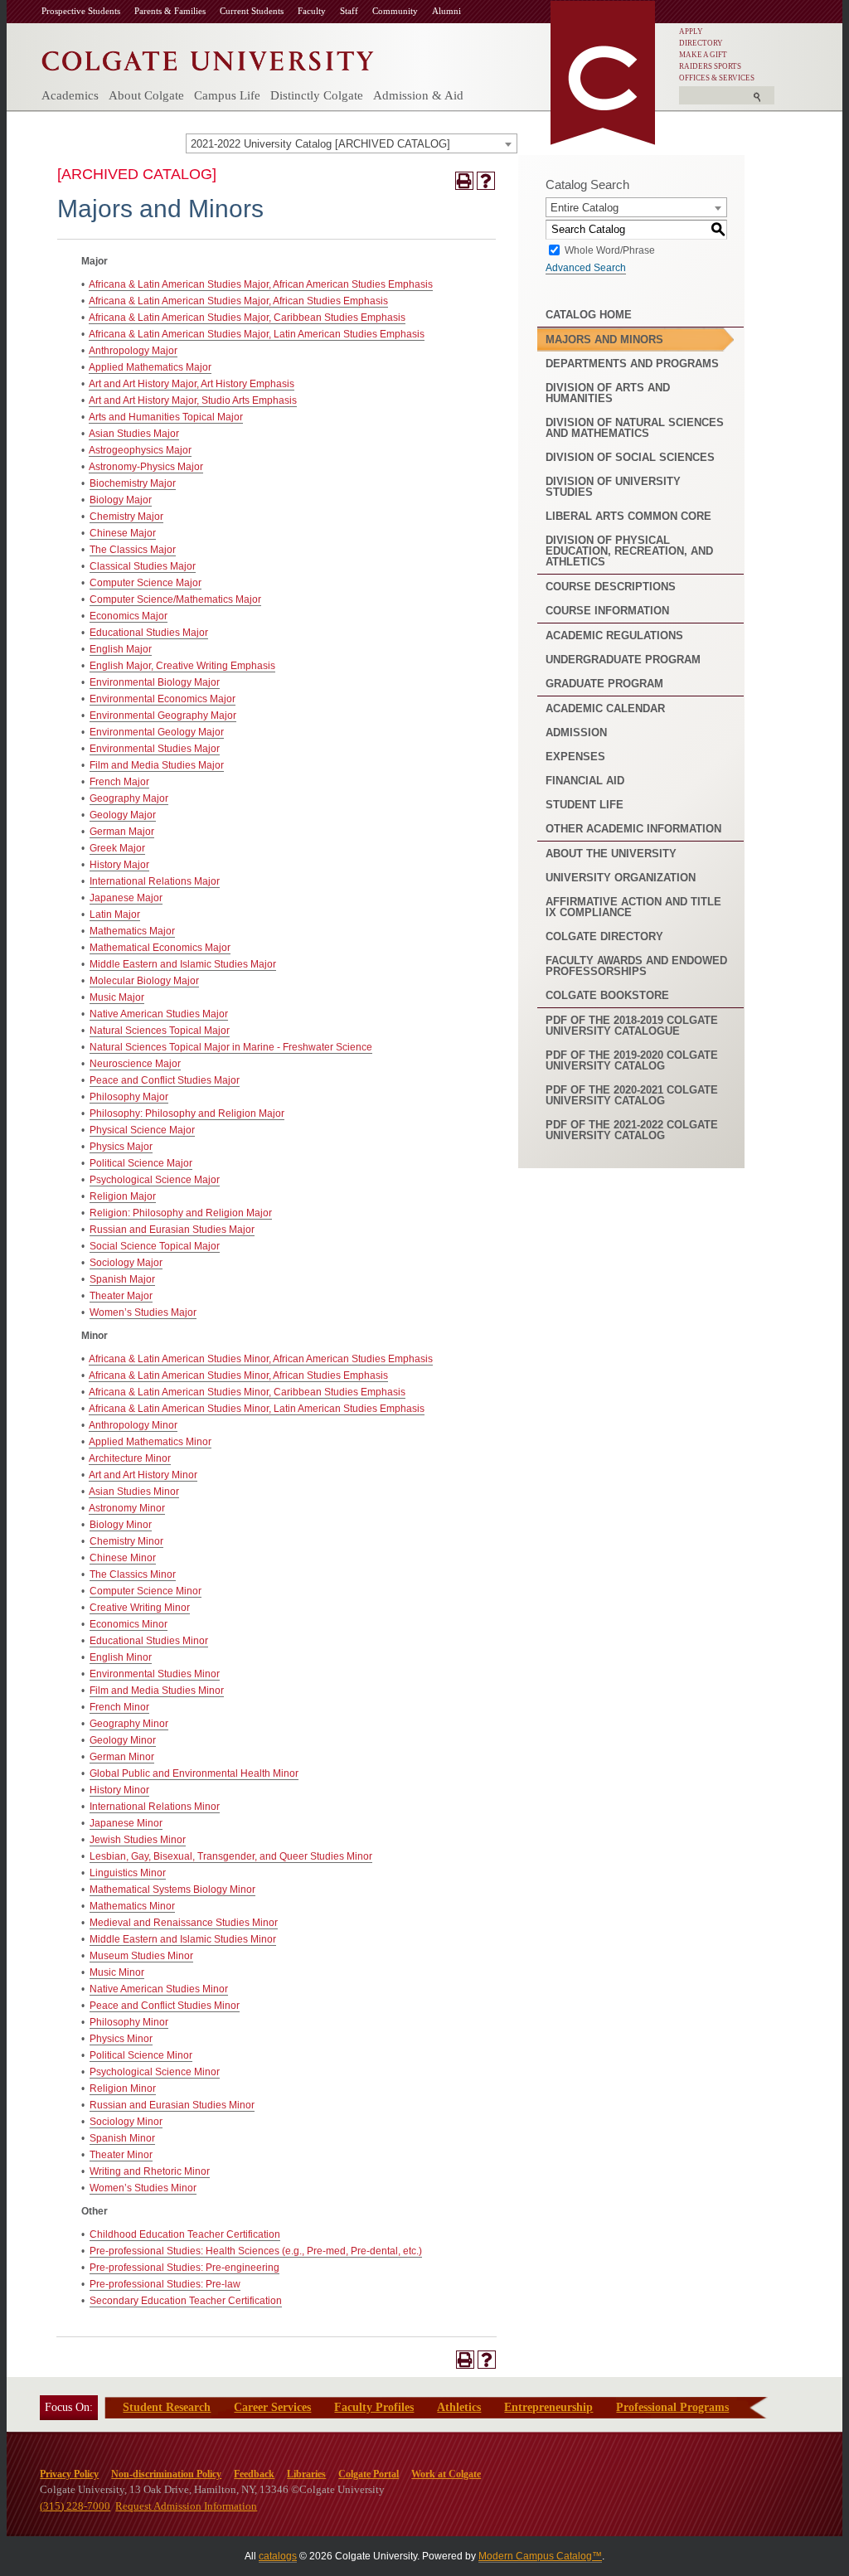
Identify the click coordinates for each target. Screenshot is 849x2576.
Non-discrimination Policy (166, 2474)
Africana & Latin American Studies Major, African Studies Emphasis (238, 301)
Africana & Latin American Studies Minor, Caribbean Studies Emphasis (247, 1392)
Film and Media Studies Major (157, 765)
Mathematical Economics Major (160, 948)
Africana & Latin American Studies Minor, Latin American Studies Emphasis (257, 1409)
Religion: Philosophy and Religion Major (181, 1213)
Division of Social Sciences (630, 457)
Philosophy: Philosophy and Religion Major (187, 1113)
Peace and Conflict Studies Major (165, 1080)
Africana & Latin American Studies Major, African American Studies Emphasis (261, 284)
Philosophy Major (129, 1097)
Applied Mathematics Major (150, 367)
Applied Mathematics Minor (150, 1442)
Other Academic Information (633, 829)
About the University (611, 854)
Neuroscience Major (135, 1064)
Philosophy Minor (129, 2022)
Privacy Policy (69, 2474)
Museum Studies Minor (141, 1956)
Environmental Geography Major (163, 716)
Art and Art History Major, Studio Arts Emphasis (193, 400)
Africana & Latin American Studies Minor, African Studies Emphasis (238, 1375)
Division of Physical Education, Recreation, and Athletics (629, 551)
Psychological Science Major (155, 1180)
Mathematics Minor (132, 1906)
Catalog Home (589, 315)
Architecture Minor (130, 1458)
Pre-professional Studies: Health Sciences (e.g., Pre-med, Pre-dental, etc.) (256, 2251)
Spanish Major (122, 1279)
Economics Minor (129, 1624)
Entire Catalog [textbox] (585, 208)
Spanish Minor (122, 2138)
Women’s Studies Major (143, 1312)
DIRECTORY (701, 43)
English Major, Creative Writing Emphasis (182, 666)
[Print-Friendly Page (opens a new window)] (464, 181)
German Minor (122, 1757)
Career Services (272, 2407)
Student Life (585, 805)
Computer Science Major (146, 583)
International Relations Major (155, 881)
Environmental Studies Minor (155, 1674)
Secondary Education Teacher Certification (186, 2301)
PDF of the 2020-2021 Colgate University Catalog (632, 1095)
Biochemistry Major (133, 483)
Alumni (446, 11)
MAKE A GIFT (703, 55)
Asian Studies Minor (134, 1492)
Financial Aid (585, 781)
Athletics (459, 2407)
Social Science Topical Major (155, 1246)
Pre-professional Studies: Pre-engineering (184, 2268)
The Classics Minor (133, 1574)
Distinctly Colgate (317, 95)
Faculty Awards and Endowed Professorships (636, 966)
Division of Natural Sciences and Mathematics (635, 428)
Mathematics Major (132, 931)
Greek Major (117, 848)
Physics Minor (121, 2039)
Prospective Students (81, 11)
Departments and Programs (632, 364)
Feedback (254, 2474)
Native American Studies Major (159, 1014)
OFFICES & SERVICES (717, 78)
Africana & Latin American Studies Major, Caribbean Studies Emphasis (247, 318)
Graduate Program (604, 684)
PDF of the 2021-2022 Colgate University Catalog (632, 1130)
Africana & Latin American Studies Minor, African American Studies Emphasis (261, 1359)
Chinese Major (123, 533)
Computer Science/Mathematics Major (175, 599)
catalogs (278, 2556)
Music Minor (117, 1972)
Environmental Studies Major (155, 749)
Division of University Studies (613, 487)
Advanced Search (586, 268)
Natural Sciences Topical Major (160, 1031)
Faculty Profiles (374, 2407)
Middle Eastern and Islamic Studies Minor (183, 1939)
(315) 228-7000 (75, 2506)
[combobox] (352, 143)
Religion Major (123, 1196)
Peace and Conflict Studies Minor (165, 2006)
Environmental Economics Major (163, 699)
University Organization (621, 878)
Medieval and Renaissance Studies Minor (184, 1923)
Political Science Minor (141, 2055)
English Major (121, 649)
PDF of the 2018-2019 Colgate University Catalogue (632, 1026)
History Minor (119, 1790)
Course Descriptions (611, 587)
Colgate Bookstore (607, 995)
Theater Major (121, 1296)
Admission (576, 733)
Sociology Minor (126, 2122)
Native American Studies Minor (159, 1989)
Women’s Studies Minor (143, 2188)
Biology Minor (121, 1525)
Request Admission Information (186, 2506)
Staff (349, 11)
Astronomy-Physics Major (146, 467)
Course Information (607, 611)
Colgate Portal (369, 2474)
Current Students (252, 11)
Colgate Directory (604, 936)
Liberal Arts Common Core (628, 516)
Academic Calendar (605, 708)
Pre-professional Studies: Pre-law (165, 2284)
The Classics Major (133, 550)
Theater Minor (121, 2155)
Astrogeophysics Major (140, 450)
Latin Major (115, 914)
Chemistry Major (126, 517)
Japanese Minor (126, 1823)
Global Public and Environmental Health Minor (194, 1773)
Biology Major (121, 500)
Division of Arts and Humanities (608, 393)
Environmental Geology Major (157, 732)
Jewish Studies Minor (138, 1840)
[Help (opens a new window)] (486, 181)
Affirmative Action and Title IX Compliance (633, 907)
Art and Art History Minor (143, 1475)
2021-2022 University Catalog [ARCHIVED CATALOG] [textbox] (320, 144)
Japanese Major (126, 898)
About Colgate (146, 95)
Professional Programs (672, 2407)
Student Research (167, 2407)
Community (395, 11)
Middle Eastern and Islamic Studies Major (183, 964)
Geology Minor (123, 1740)
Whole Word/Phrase (610, 250)
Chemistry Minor (126, 1541)
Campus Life (227, 95)
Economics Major (129, 616)
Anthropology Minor (133, 1425)
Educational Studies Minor (149, 1641)
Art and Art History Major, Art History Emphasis (192, 384)
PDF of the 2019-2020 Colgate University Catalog (632, 1060)
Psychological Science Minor (155, 2072)
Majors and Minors (604, 340)
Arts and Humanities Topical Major (166, 417)
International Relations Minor (155, 1807)
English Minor (121, 1657)
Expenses (575, 757)
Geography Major (129, 798)
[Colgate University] (208, 57)
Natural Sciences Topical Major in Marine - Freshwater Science (231, 1047)
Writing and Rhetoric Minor (150, 2171)
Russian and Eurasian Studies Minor (172, 2105)
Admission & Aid (418, 95)
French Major (119, 782)
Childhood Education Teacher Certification (185, 2234)
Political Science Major (141, 1163)
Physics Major (121, 1147)
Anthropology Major (133, 351)
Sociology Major (126, 1263)
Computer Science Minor (146, 1591)
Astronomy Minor (127, 1508)
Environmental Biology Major (155, 682)
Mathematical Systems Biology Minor (172, 1890)
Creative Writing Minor (140, 1608)
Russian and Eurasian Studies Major (172, 1230)
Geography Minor (129, 1724)
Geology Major (123, 815)
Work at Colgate (446, 2474)
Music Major (117, 997)
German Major (122, 832)
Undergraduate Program (623, 660)
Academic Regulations (614, 636)
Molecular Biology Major (144, 981)
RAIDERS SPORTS (710, 66)
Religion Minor (123, 2088)
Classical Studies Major (143, 566)
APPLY (691, 32)
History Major (119, 865)
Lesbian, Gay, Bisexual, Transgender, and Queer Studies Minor (231, 1856)
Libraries (306, 2474)
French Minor (119, 1707)
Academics (70, 95)
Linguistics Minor (128, 1873)
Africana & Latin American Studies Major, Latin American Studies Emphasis (257, 334)
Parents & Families (170, 11)
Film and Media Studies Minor (157, 1691)
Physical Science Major (142, 1130)
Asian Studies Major (134, 434)
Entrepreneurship (548, 2407)
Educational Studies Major (149, 633)
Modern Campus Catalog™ (540, 2556)
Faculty (312, 11)
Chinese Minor (123, 1558)
